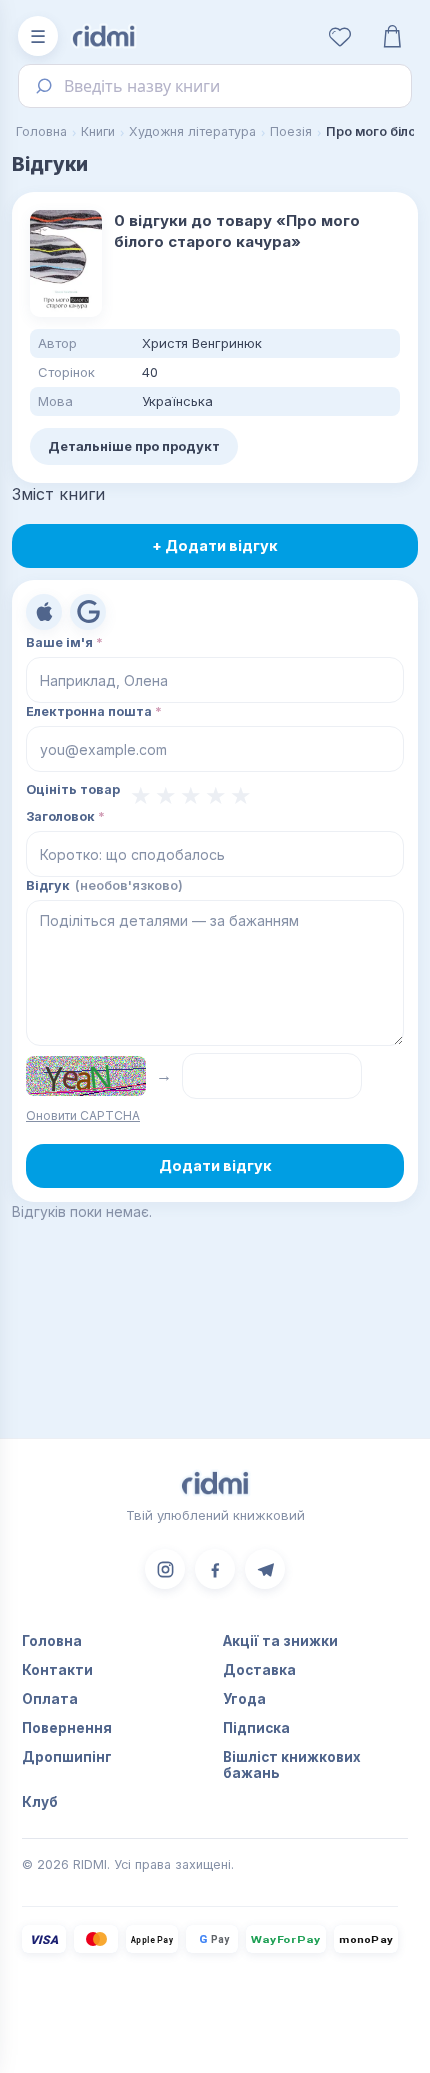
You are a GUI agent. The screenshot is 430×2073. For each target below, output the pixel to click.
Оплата (50, 1699)
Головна (41, 131)
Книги (98, 131)
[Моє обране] (340, 36)
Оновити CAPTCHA (83, 1115)
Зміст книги (58, 494)
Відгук (104, 885)
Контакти (57, 1670)
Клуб (40, 1802)
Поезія (291, 131)
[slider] (191, 796)
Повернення (67, 1728)
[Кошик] (392, 36)
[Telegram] (265, 1569)
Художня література (192, 131)
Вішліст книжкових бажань (292, 1765)
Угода (244, 1699)
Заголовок (65, 816)
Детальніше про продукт (134, 446)
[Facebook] (215, 1569)
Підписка (256, 1728)
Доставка (259, 1670)
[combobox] (215, 86)
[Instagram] (165, 1569)
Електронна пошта (94, 711)
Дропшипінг (67, 1757)
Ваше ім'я (64, 642)
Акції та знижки (280, 1641)
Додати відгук (215, 1165)
